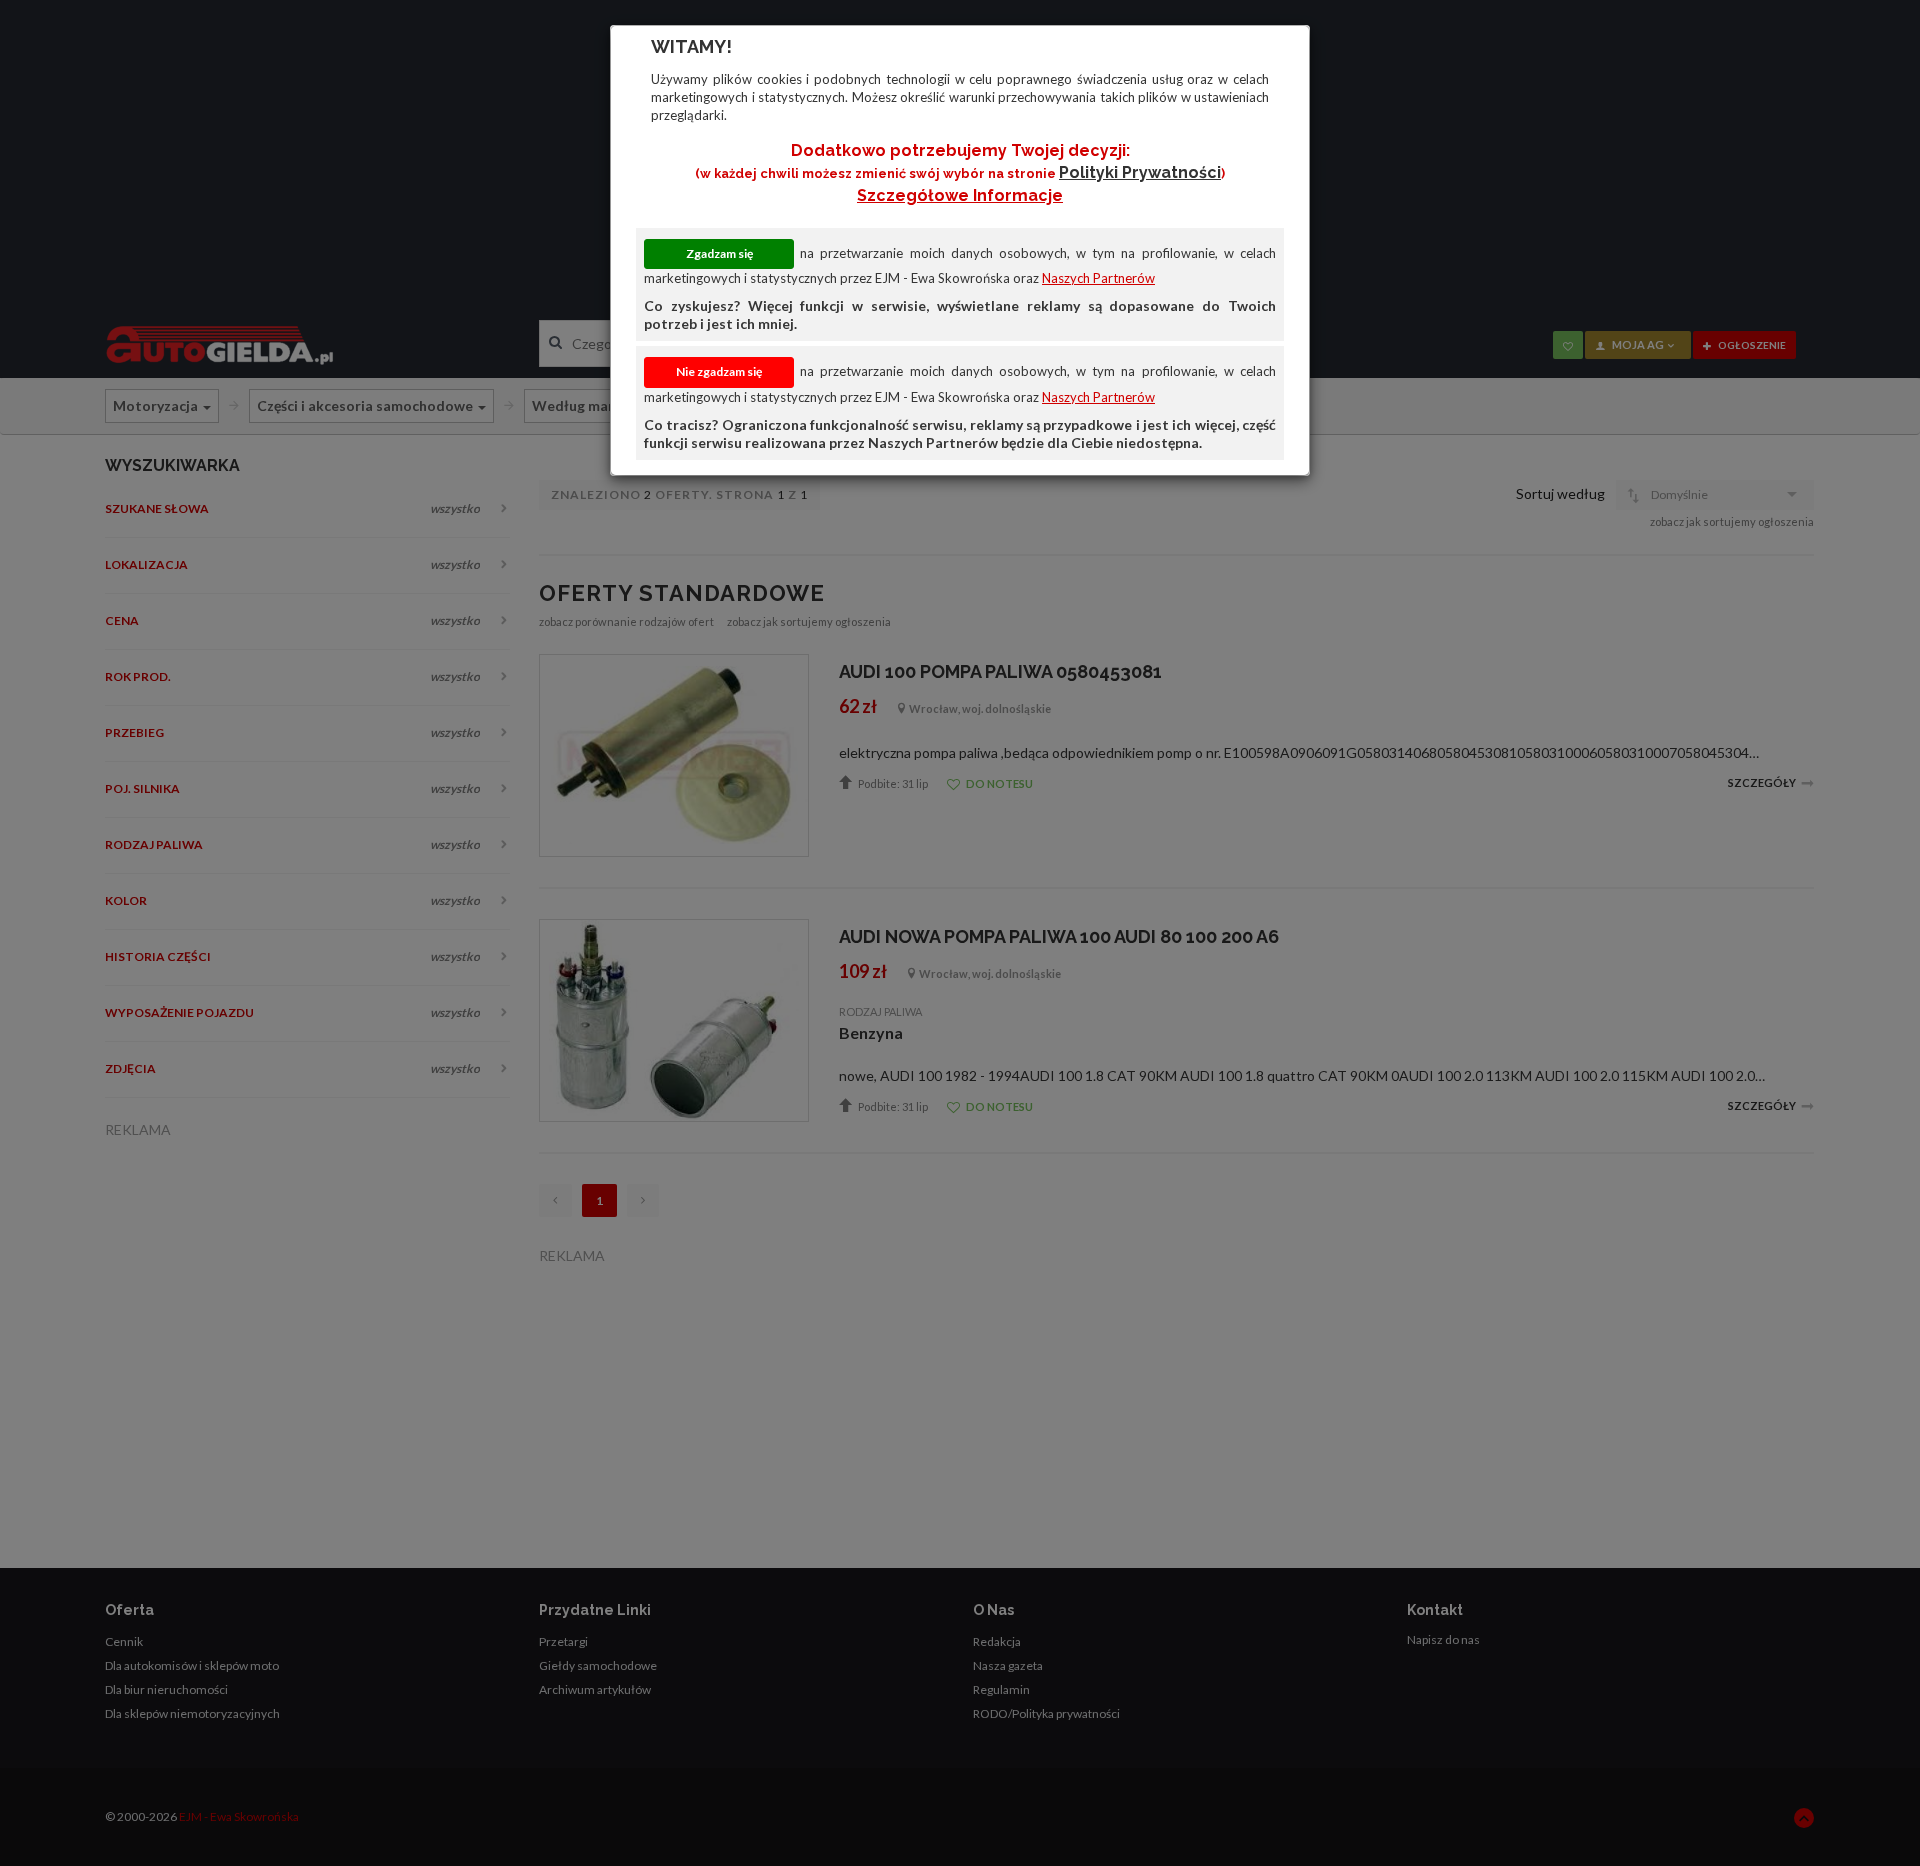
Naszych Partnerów (1098, 278)
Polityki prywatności (1140, 172)
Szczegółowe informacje (960, 195)
